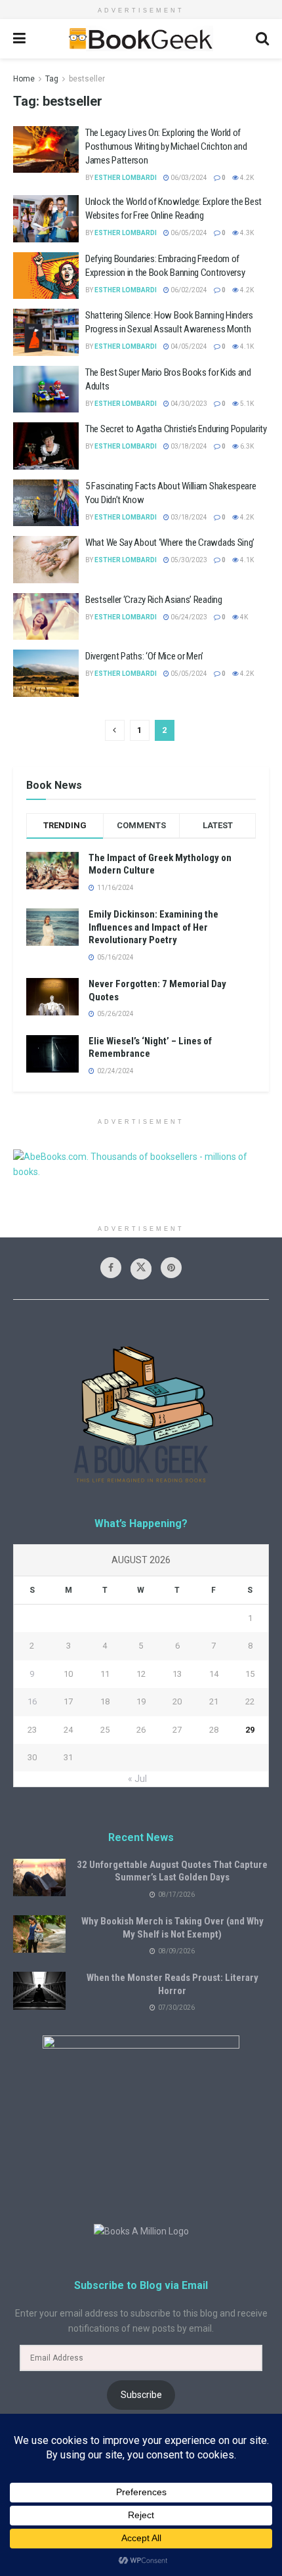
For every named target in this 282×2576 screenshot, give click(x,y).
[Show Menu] (19, 39)
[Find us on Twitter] (141, 1269)
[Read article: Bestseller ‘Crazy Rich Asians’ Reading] (46, 617)
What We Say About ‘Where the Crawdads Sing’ (170, 543)
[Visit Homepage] (140, 39)
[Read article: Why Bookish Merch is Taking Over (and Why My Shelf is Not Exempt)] (39, 1934)
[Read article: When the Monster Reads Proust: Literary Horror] (39, 1990)
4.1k (246, 346)
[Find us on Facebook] (111, 1268)
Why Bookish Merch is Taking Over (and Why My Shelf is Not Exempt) (172, 1928)
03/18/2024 (188, 446)
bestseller (87, 79)
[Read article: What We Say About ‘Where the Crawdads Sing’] (46, 560)
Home (24, 79)
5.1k (246, 404)
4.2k (246, 178)
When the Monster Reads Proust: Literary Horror (172, 1984)
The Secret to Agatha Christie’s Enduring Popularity (176, 429)
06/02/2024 (188, 290)
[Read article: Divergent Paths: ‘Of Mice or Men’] (46, 673)
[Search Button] (262, 39)
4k (243, 617)
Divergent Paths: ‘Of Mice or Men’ (144, 656)
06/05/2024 (188, 233)
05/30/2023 (188, 560)
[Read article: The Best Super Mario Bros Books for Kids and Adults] (46, 389)
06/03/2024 (188, 178)
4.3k (246, 233)
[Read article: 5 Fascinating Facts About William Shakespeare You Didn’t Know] (46, 503)
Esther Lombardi (126, 178)
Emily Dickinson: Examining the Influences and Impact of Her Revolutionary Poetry (153, 927)
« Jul (137, 1779)
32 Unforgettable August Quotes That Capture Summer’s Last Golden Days (172, 1871)
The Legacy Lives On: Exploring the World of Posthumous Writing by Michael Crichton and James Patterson (166, 146)
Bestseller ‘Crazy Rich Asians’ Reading (154, 600)
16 (32, 1701)
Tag (52, 79)
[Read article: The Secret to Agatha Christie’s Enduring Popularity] (46, 446)
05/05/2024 (188, 674)
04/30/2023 (188, 404)
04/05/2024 (188, 346)
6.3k (246, 446)
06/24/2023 (188, 617)
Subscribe (141, 2395)
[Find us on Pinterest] (171, 1268)
